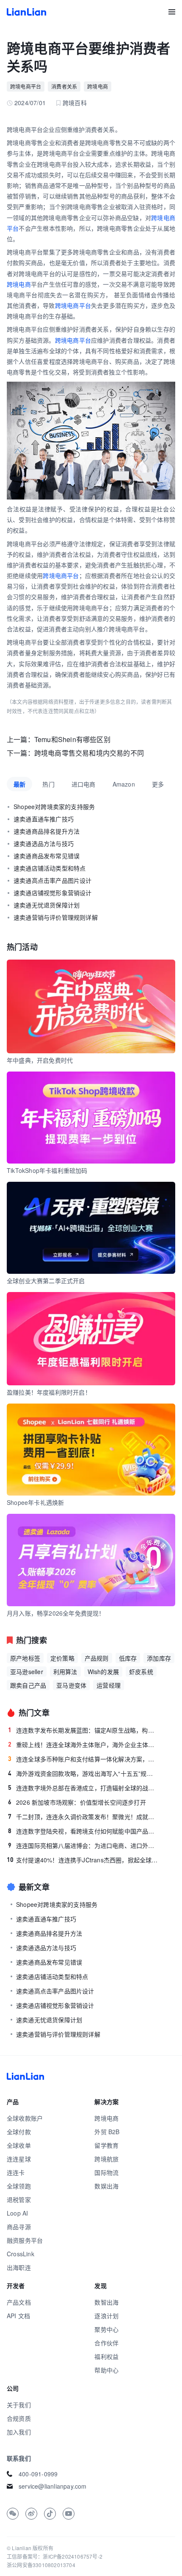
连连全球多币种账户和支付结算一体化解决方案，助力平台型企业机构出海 (83, 1759)
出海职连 (19, 2267)
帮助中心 (106, 2370)
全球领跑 (19, 2186)
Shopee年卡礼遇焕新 (35, 1502)
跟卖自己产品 (28, 1685)
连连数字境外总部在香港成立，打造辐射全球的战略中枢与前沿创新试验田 (83, 1788)
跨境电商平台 (26, 86)
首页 (26, 12)
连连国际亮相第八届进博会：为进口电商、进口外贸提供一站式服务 (83, 1845)
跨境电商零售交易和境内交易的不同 (89, 753)
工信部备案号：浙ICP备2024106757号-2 (55, 2556)
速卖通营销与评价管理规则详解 (56, 917)
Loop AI (17, 2213)
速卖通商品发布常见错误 (47, 856)
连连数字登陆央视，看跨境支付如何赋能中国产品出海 (83, 1831)
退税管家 (19, 2199)
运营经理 (109, 1685)
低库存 (128, 1658)
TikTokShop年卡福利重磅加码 (47, 1170)
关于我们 (19, 2405)
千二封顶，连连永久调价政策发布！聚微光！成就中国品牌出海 (83, 1817)
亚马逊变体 (71, 1685)
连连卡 (16, 2172)
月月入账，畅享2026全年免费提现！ (56, 1613)
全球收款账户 (25, 2118)
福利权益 (106, 2356)
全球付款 (19, 2132)
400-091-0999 (38, 2474)
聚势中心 (106, 2329)
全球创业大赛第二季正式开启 (46, 1281)
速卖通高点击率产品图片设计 (53, 880)
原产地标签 (25, 1658)
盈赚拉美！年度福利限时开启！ (49, 1392)
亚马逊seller (27, 1672)
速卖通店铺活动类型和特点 (50, 868)
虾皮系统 (141, 1672)
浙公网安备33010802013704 (41, 2565)
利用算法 (65, 1672)
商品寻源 (19, 2227)
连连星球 (19, 2159)
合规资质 (19, 2418)
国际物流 (106, 2172)
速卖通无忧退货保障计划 (47, 905)
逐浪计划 (106, 2316)
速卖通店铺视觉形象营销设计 (53, 893)
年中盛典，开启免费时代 (40, 1060)
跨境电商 (98, 86)
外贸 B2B (107, 2132)
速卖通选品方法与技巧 (44, 843)
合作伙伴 (106, 2343)
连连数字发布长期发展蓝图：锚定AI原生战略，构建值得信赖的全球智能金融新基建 (83, 1730)
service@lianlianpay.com (53, 2486)
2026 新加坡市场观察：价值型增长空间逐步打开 (77, 1802)
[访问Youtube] (69, 2514)
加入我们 (19, 2432)
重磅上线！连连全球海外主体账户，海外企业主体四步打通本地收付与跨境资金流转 (83, 1744)
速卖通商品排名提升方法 (47, 831)
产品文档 (19, 2302)
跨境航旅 (106, 2159)
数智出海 (106, 2302)
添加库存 (159, 1658)
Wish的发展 (103, 1672)
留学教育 (106, 2145)
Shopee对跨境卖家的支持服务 (54, 807)
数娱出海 (106, 2186)
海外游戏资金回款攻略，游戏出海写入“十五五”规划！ (83, 1773)
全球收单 (19, 2145)
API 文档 (18, 2316)
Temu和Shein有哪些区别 (72, 739)
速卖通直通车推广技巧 (44, 819)
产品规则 (97, 1658)
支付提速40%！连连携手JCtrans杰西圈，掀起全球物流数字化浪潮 (83, 1860)
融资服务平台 (25, 2240)
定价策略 (62, 1658)
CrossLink (21, 2254)
